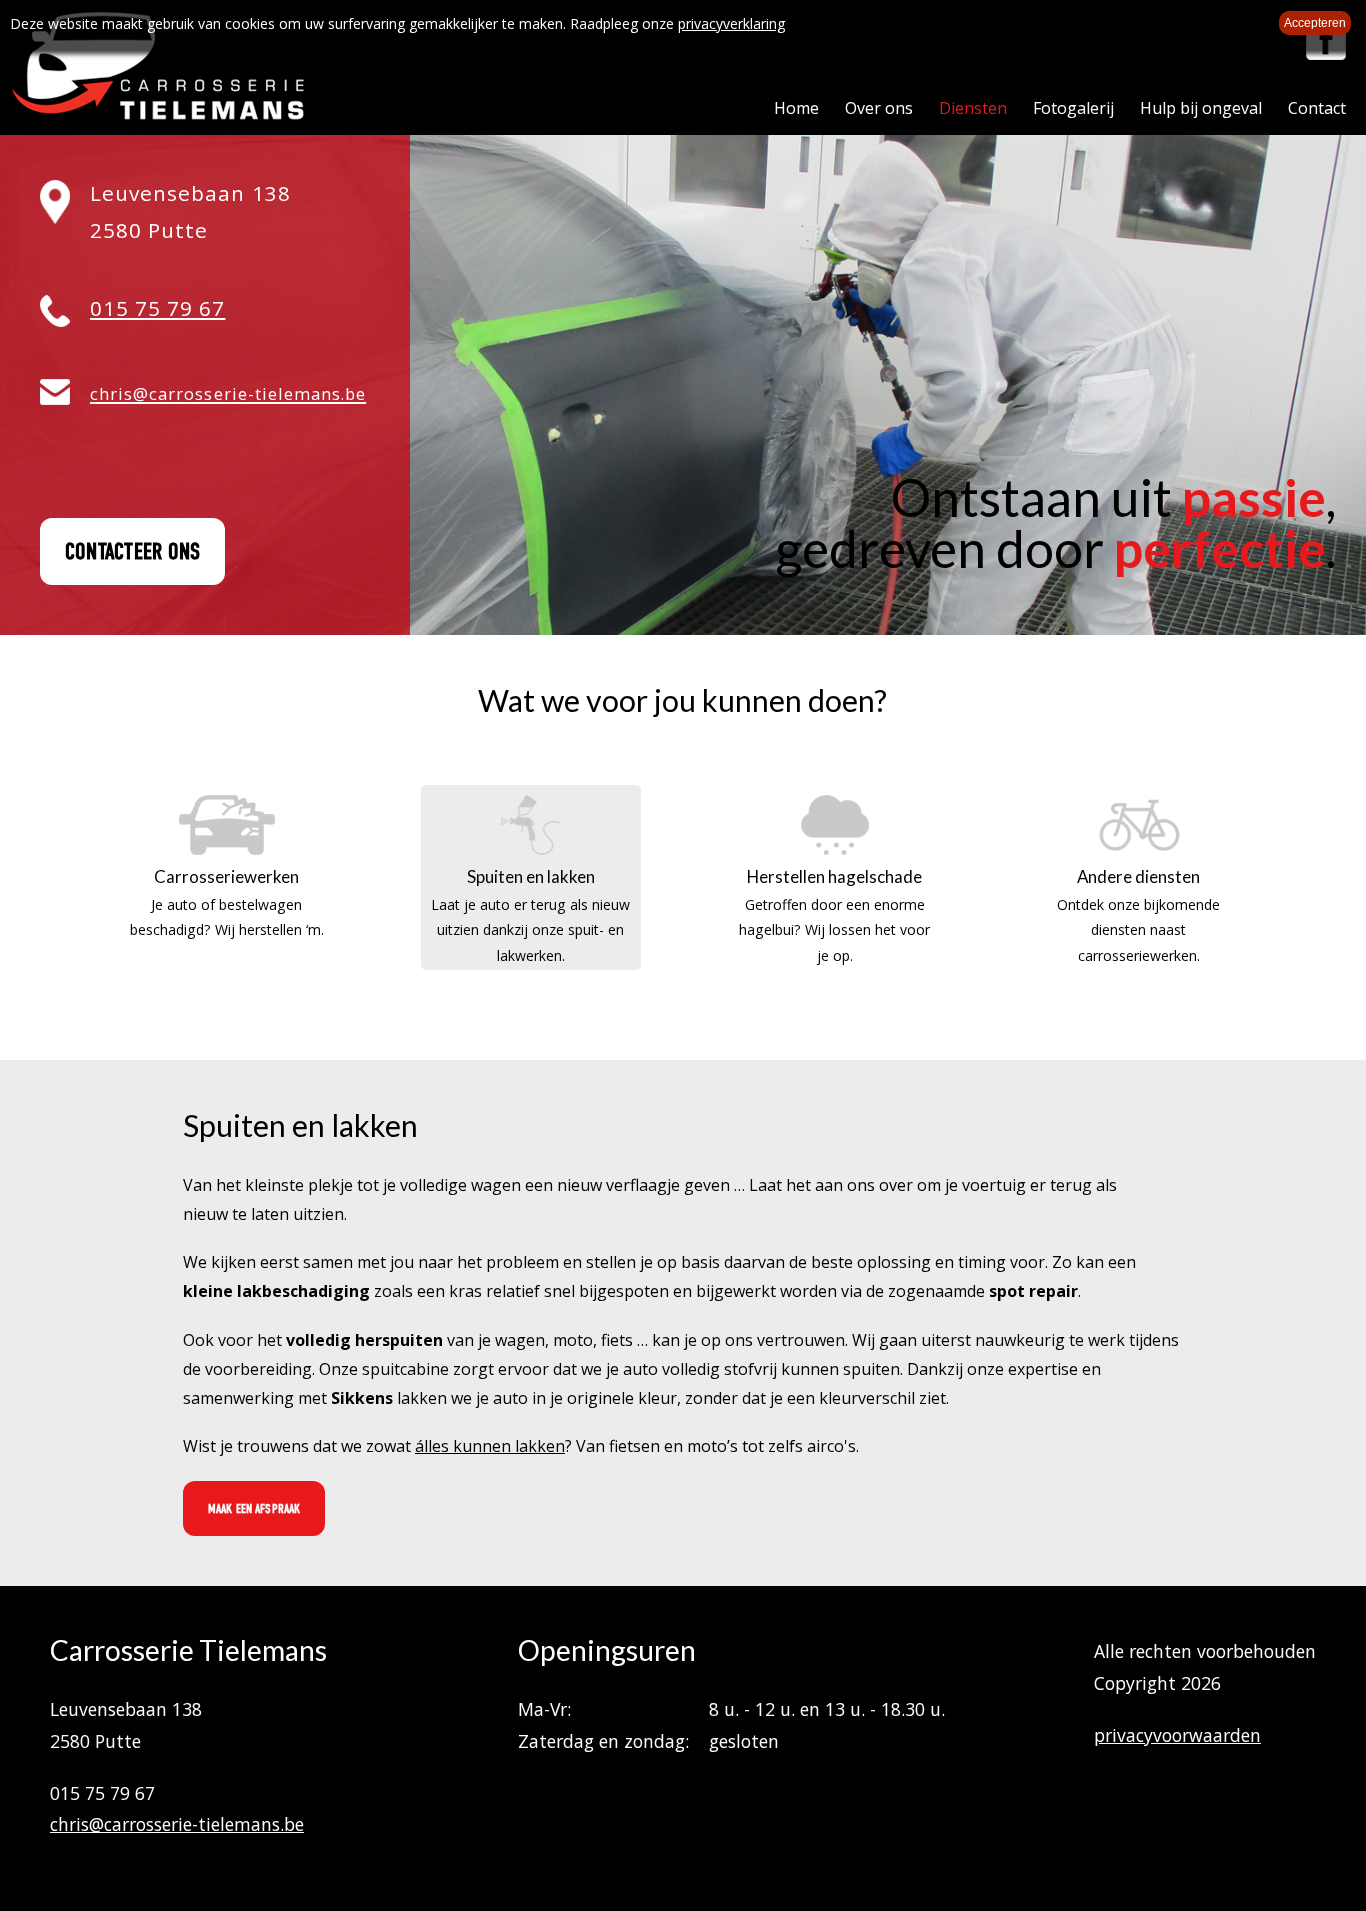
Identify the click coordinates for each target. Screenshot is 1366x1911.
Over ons (879, 108)
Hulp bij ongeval (1201, 108)
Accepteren (1315, 23)
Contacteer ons (132, 551)
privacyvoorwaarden (1177, 1735)
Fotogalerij (1073, 108)
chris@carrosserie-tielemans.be (177, 1824)
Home (796, 108)
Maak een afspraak (254, 1508)
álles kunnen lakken (490, 1446)
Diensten (973, 108)
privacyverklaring (731, 23)
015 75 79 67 (157, 308)
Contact (1317, 108)
